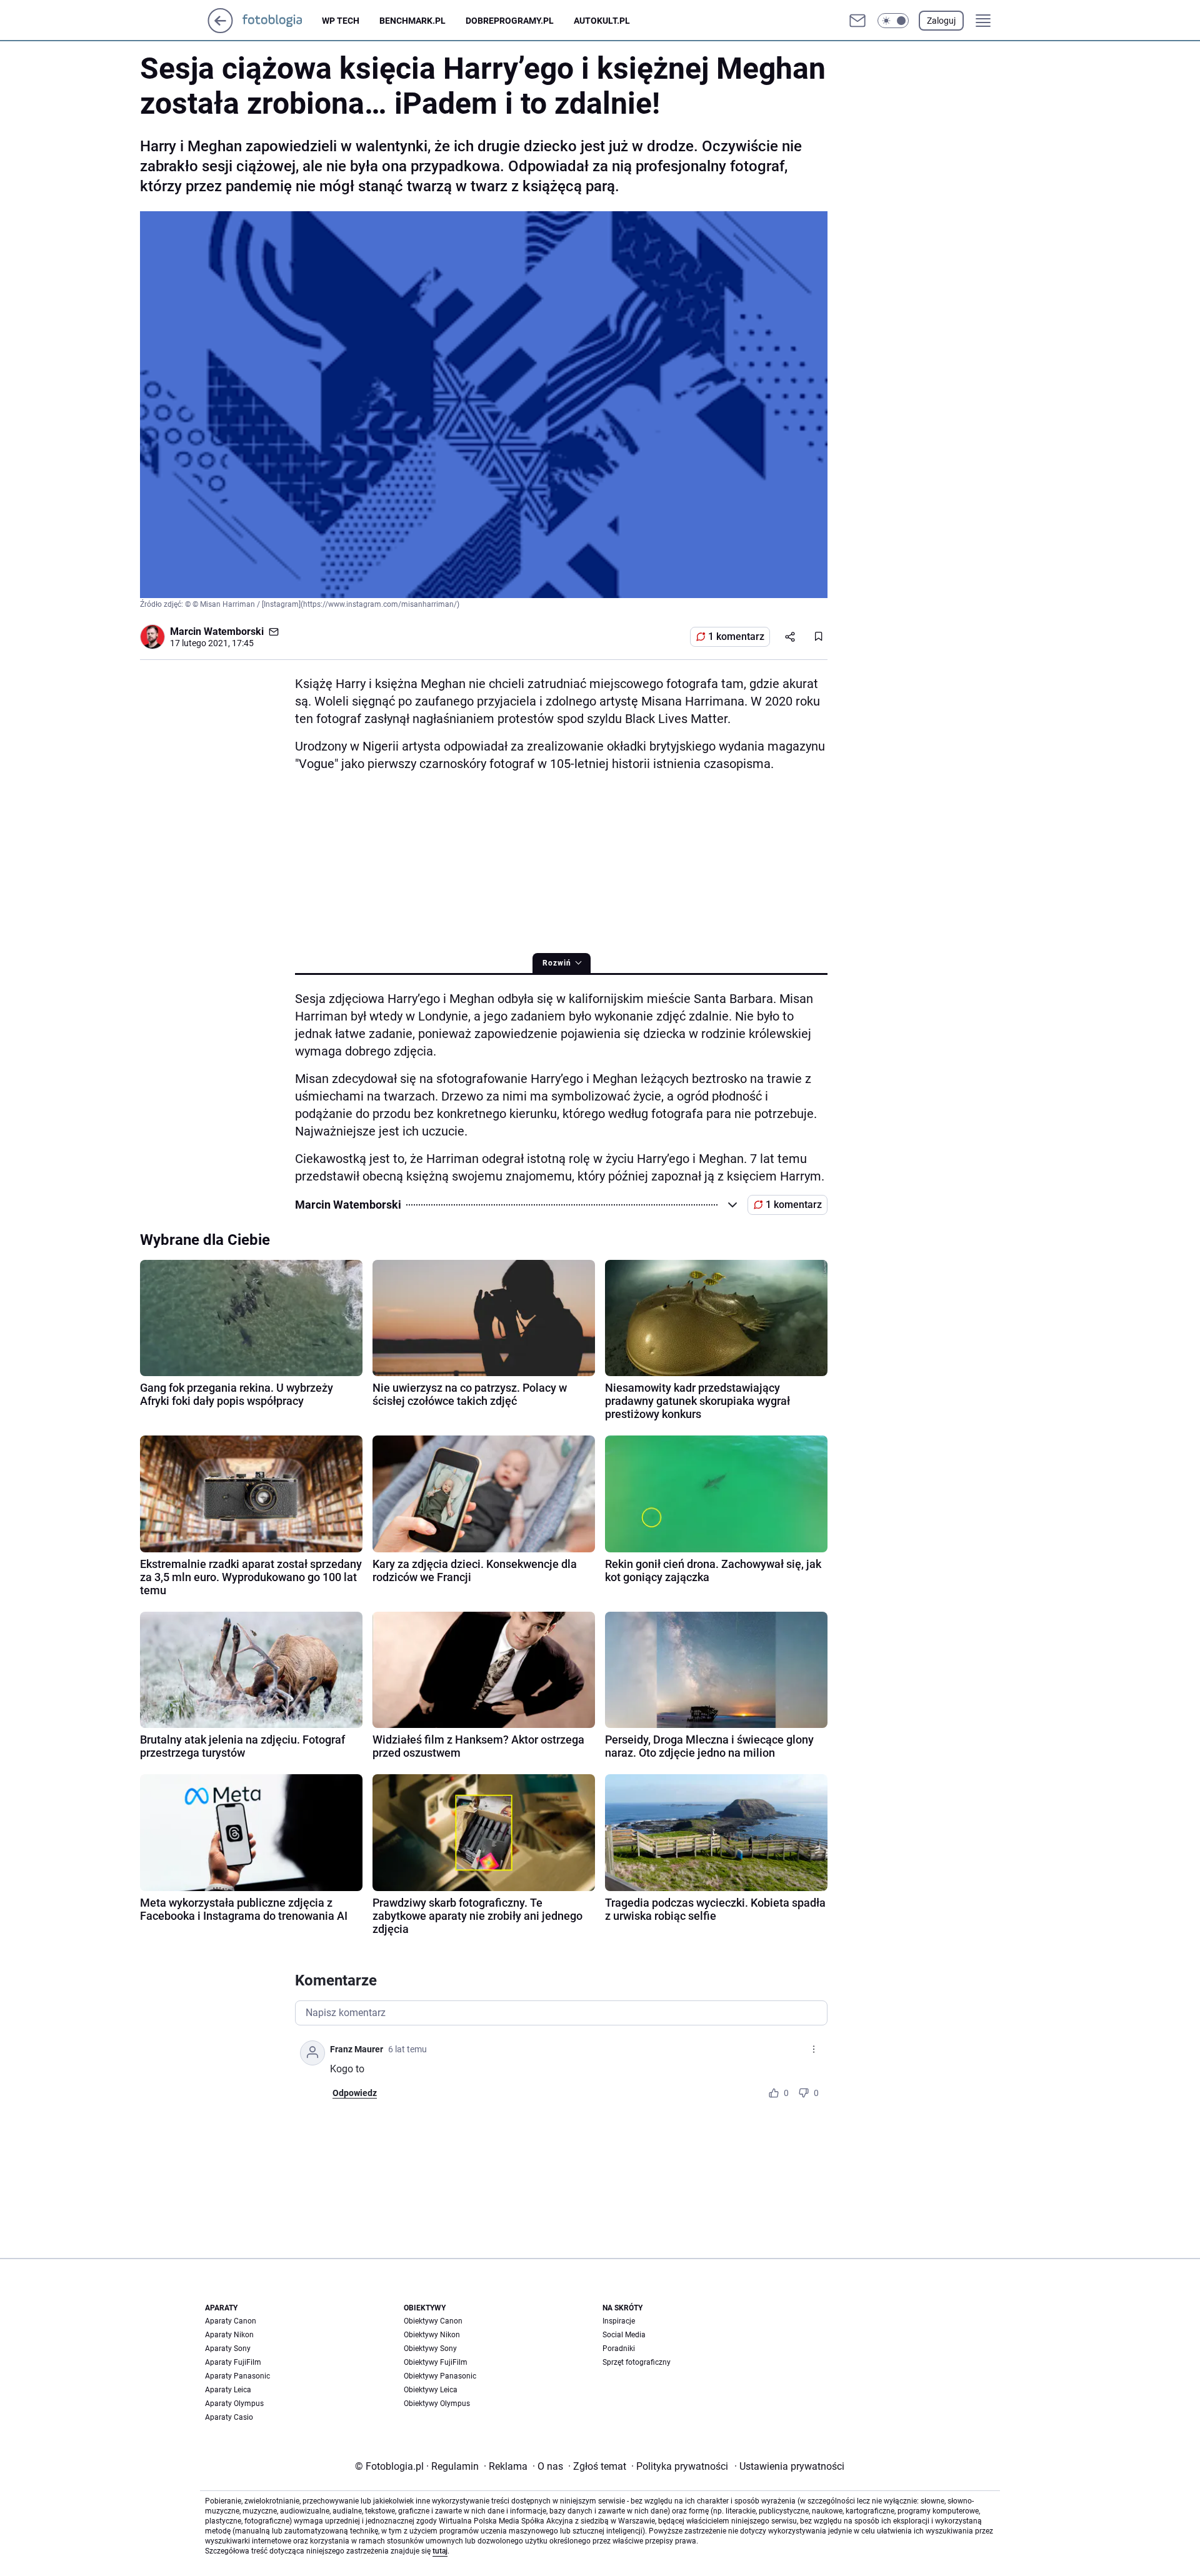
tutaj (440, 2551)
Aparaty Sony (228, 2349)
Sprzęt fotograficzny (637, 2362)
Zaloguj (941, 21)
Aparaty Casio (229, 2417)
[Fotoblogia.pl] (282, 21)
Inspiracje (619, 2321)
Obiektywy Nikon (432, 2335)
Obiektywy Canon (433, 2321)
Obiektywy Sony (430, 2349)
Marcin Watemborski (217, 632)
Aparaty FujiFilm (233, 2362)
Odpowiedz (355, 2093)
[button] (893, 21)
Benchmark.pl (412, 21)
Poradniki (619, 2349)
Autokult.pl (602, 21)
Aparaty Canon (231, 2321)
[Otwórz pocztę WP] (857, 21)
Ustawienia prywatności (789, 2466)
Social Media (624, 2335)
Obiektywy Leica (431, 2390)
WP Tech (341, 21)
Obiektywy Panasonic (440, 2376)
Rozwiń (557, 963)
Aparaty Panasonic (237, 2376)
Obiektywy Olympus (437, 2404)
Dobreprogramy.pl (510, 21)
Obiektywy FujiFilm (436, 2362)
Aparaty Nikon (229, 2335)
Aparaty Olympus (234, 2404)
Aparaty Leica (228, 2390)
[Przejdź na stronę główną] (220, 30)
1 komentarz (736, 637)
